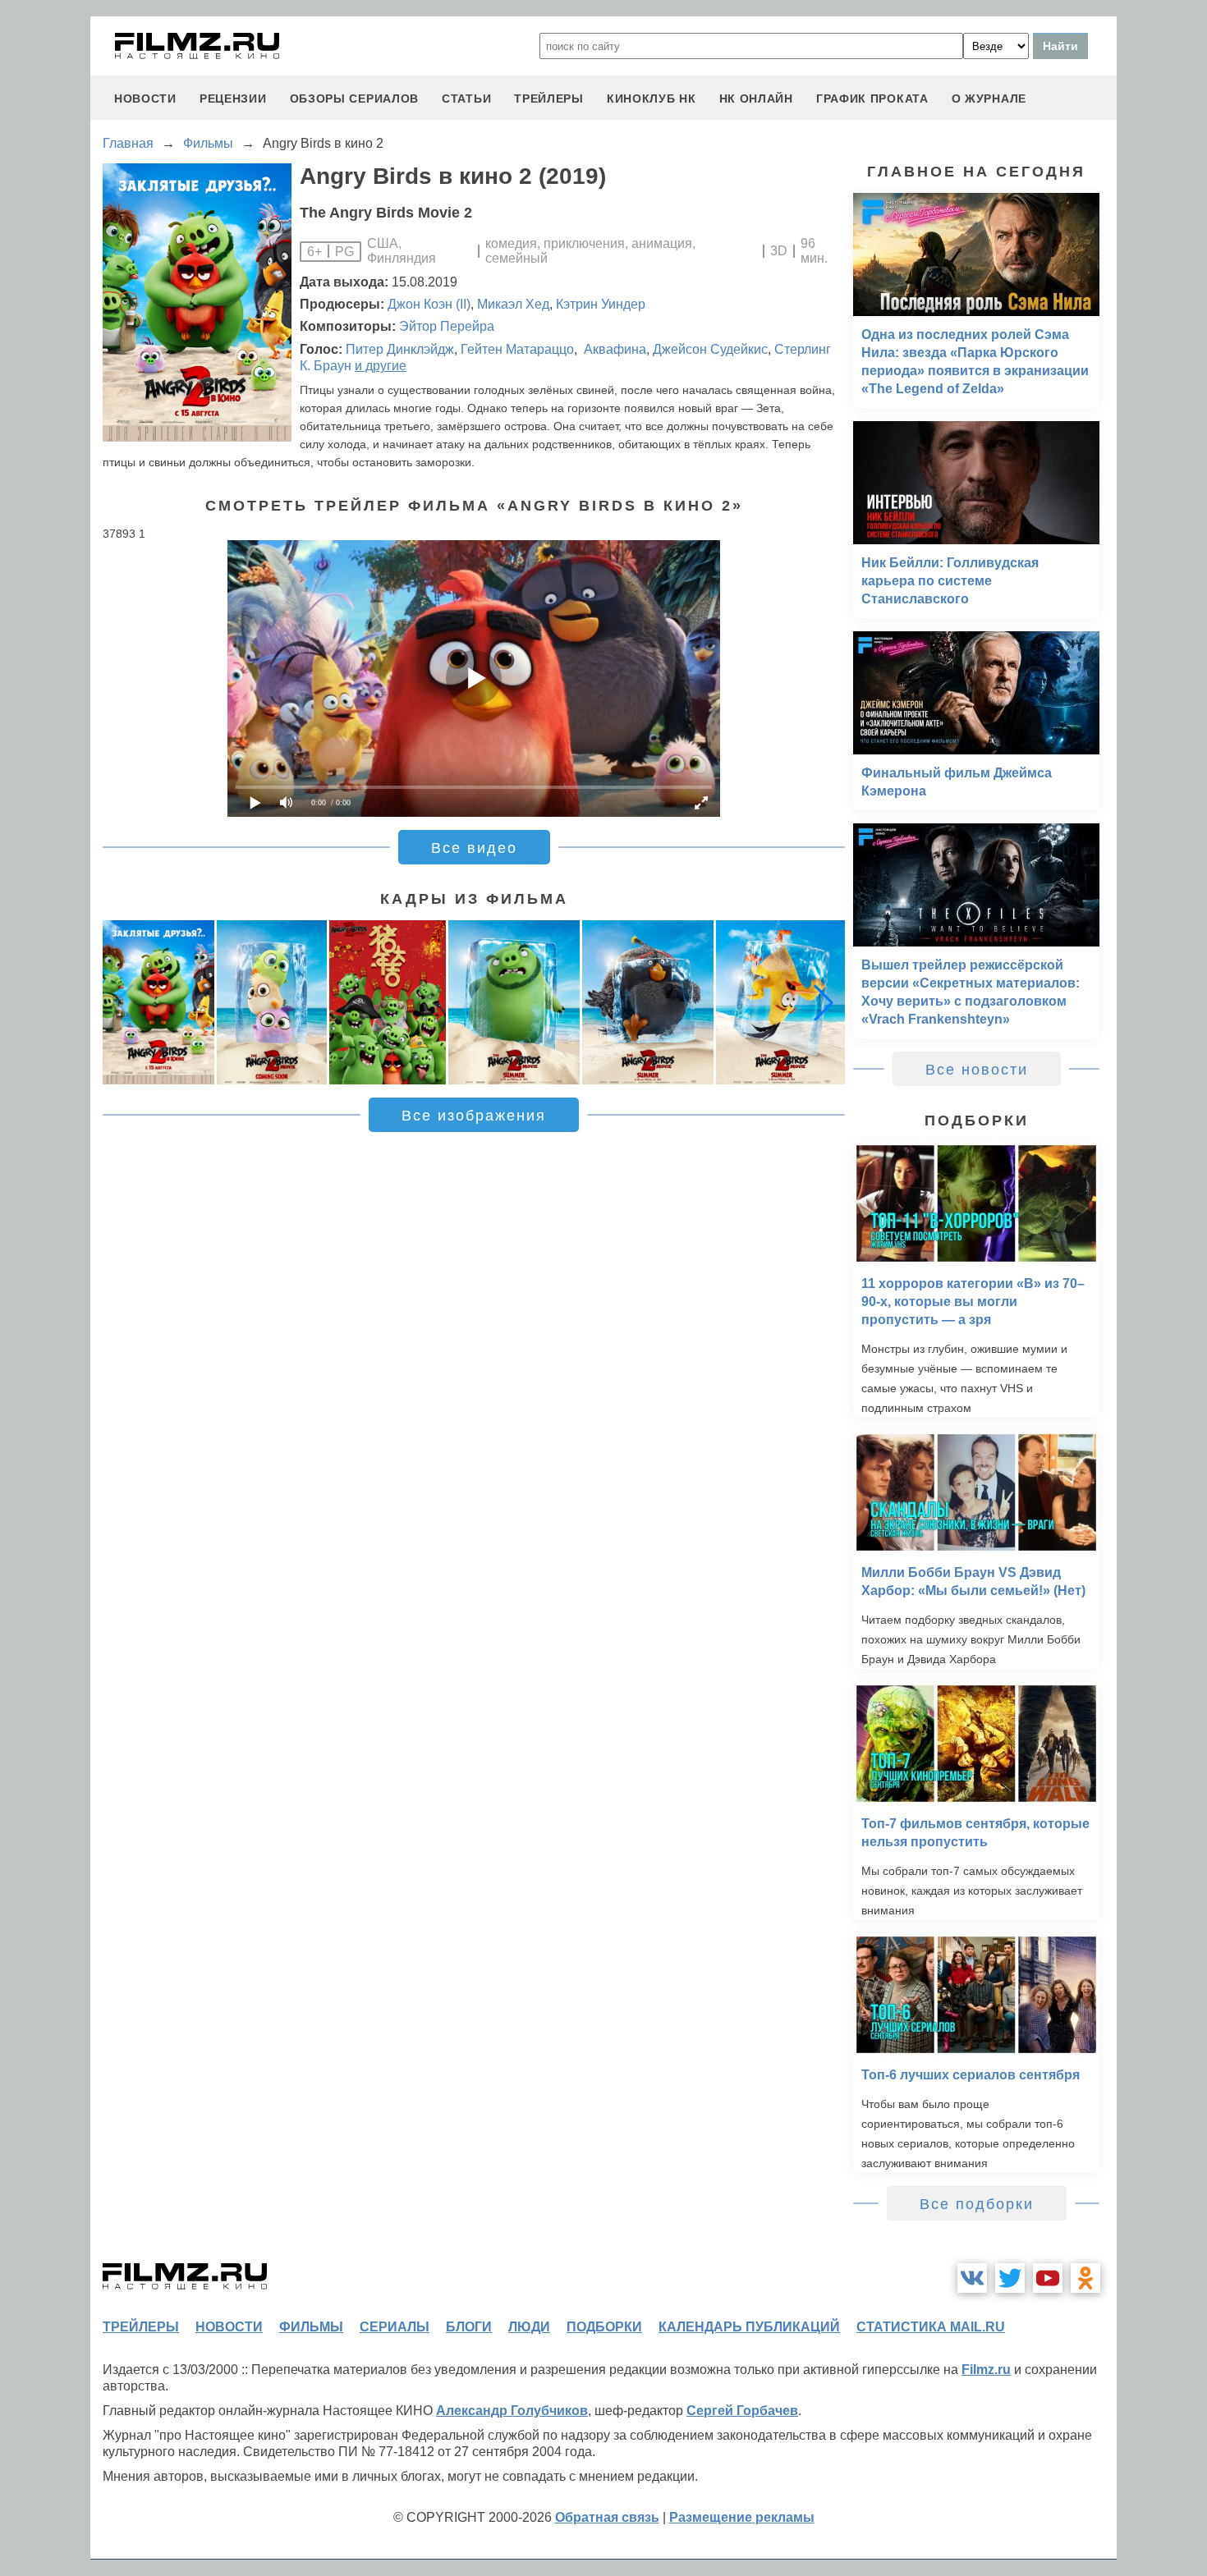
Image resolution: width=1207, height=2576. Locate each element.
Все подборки (977, 2204)
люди (529, 2327)
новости (145, 99)
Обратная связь (607, 2517)
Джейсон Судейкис (710, 349)
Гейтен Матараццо (517, 349)
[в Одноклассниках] (1085, 2278)
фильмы (311, 2327)
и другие (381, 366)
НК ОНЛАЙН (756, 99)
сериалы (395, 2327)
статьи (466, 99)
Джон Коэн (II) (429, 304)
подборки (604, 2327)
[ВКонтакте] (972, 2278)
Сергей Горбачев (742, 2411)
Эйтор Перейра (447, 326)
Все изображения (474, 1116)
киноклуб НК (652, 99)
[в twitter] (1010, 2278)
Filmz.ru (986, 2370)
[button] (824, 1002)
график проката (872, 99)
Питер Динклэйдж (400, 349)
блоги (469, 2327)
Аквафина (613, 349)
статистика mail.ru (931, 2327)
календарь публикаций (749, 2327)
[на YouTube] (1048, 2278)
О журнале (989, 99)
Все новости (977, 1070)
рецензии (233, 99)
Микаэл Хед (513, 304)
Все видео (474, 848)
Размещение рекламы (742, 2517)
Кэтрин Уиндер (601, 304)
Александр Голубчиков (512, 2411)
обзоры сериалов (355, 99)
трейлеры (549, 99)
